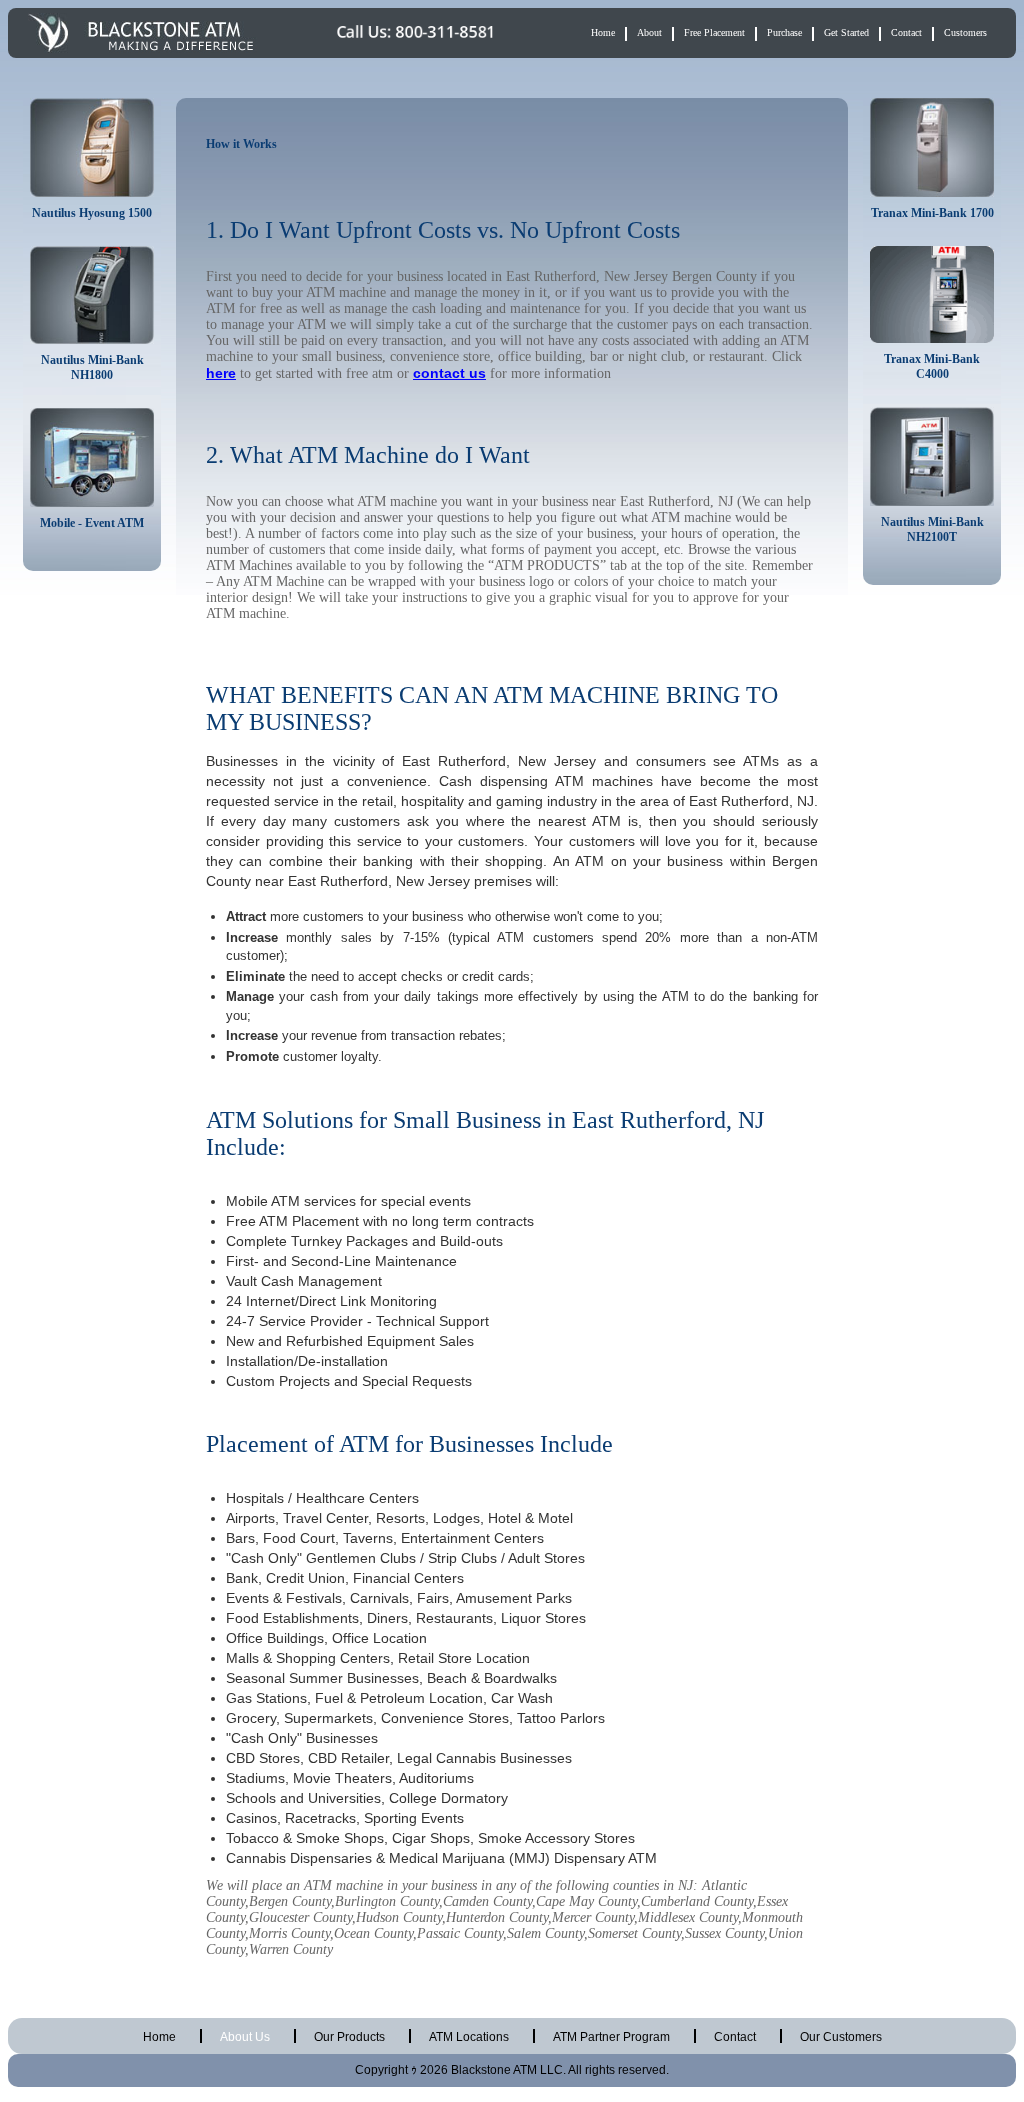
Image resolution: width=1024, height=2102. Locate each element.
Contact (906, 32)
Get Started (846, 32)
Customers (965, 32)
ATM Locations (469, 2037)
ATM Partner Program (611, 2037)
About (649, 32)
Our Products (349, 2037)
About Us (245, 2037)
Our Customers (841, 2037)
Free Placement (714, 32)
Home (603, 32)
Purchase (784, 32)
